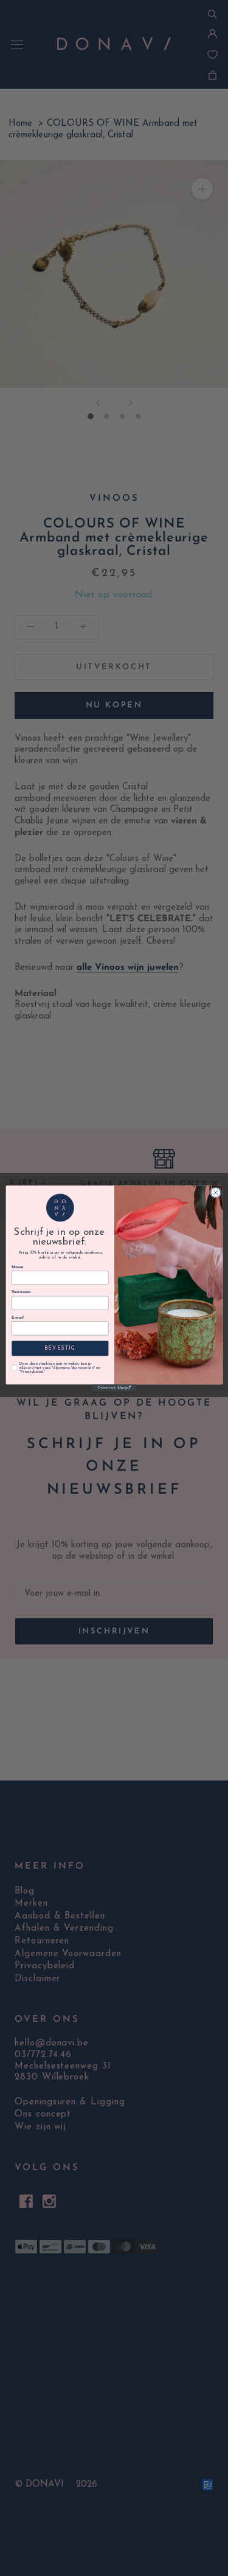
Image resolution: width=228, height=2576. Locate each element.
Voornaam (21, 1292)
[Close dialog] (215, 1192)
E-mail (17, 1317)
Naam (17, 1267)
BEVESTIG (60, 1348)
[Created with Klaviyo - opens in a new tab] (114, 1388)
